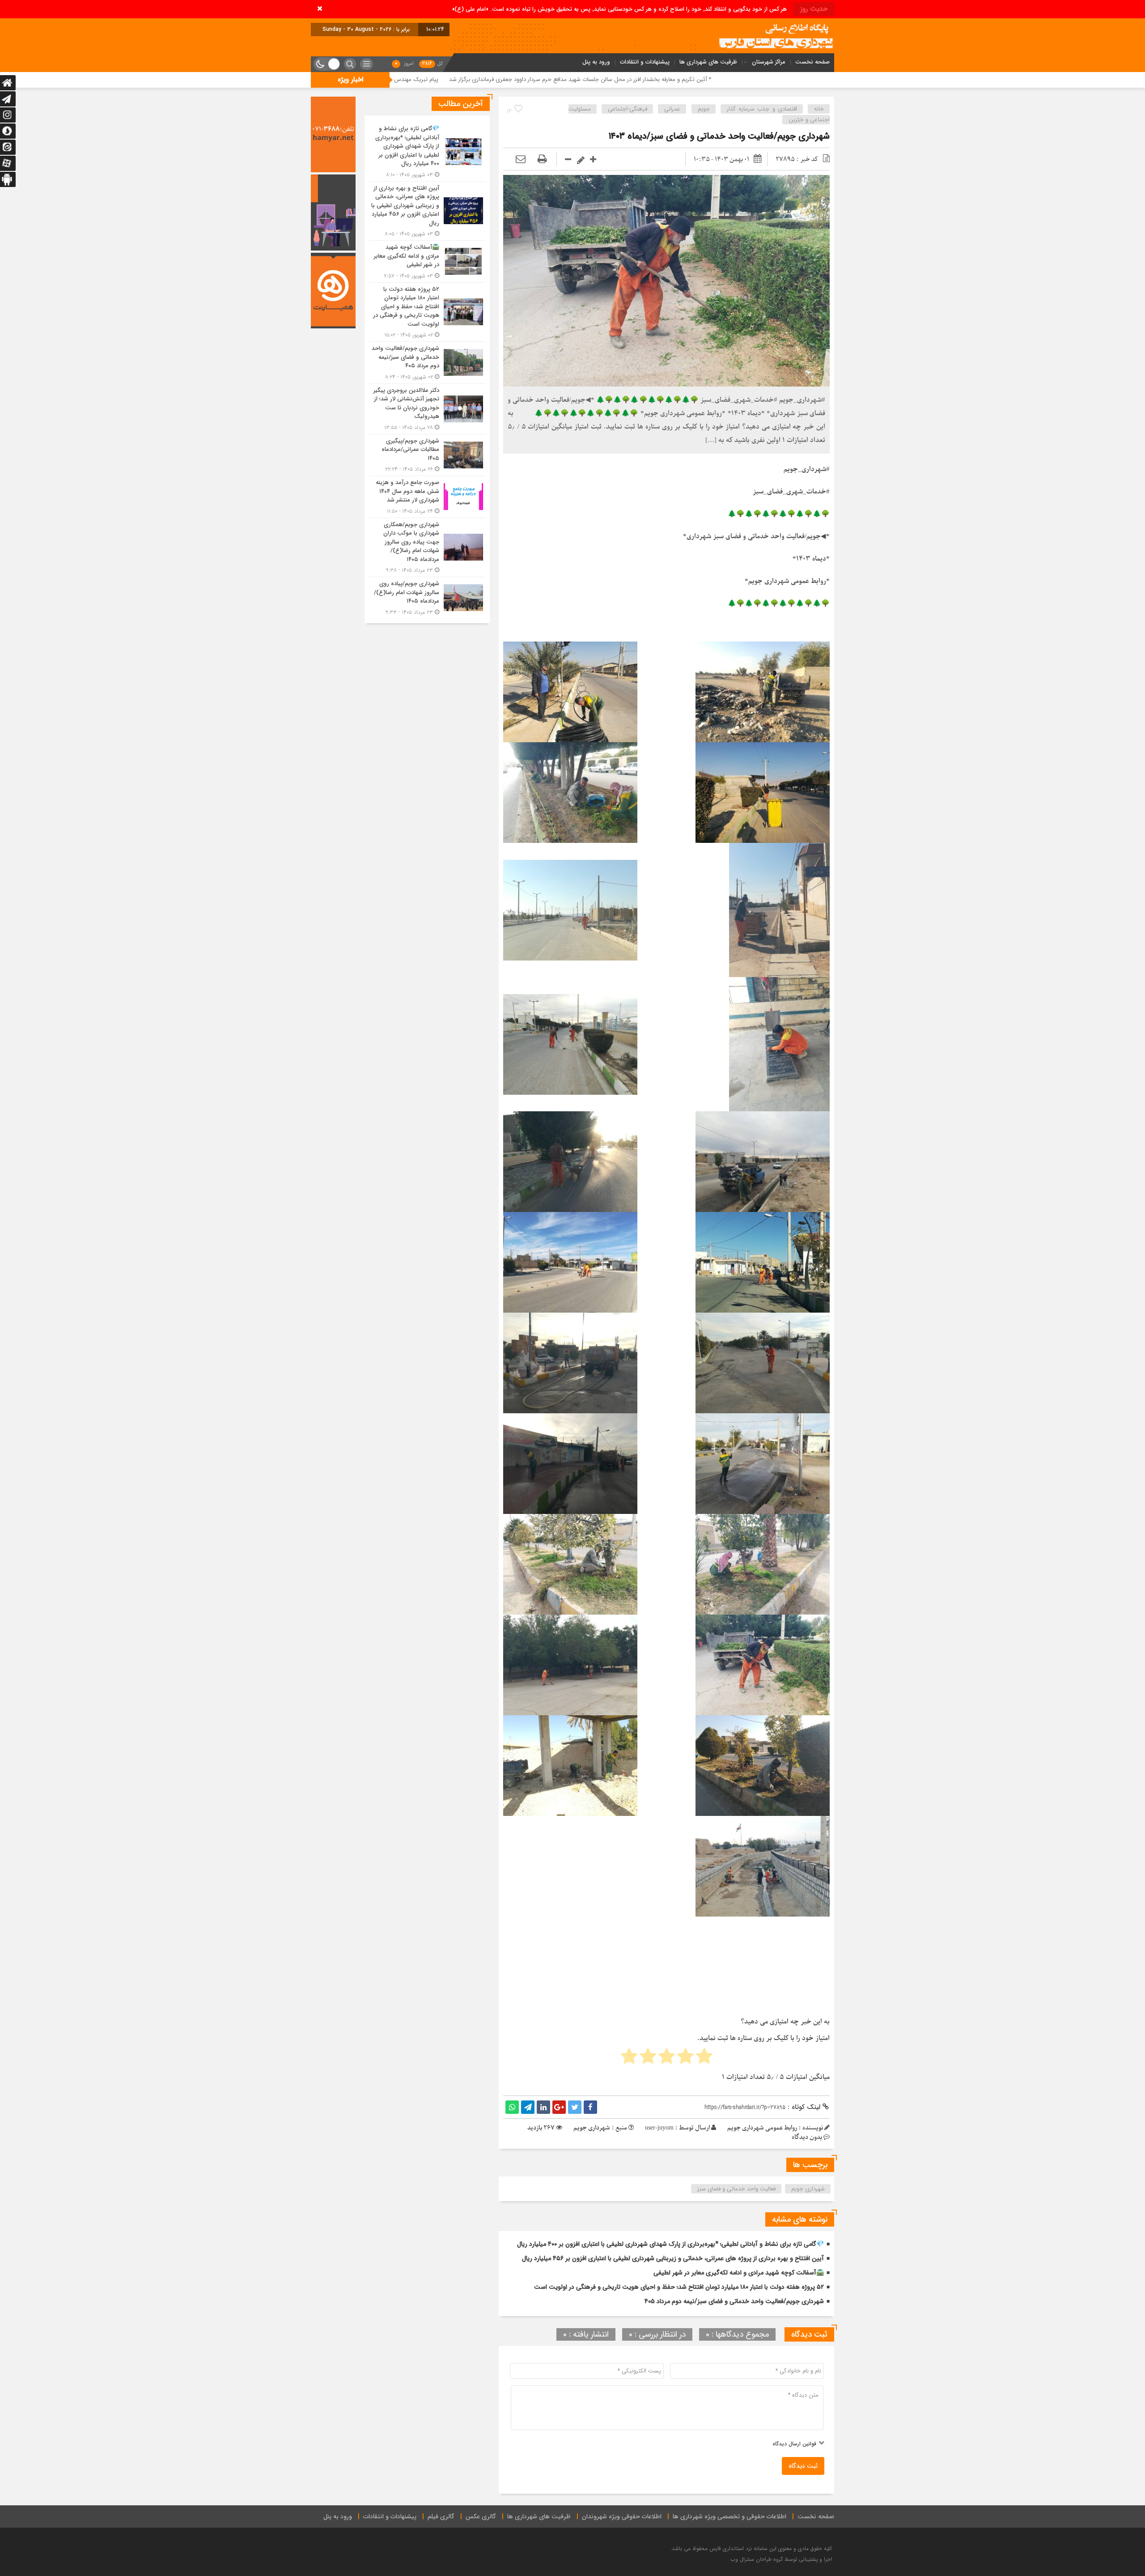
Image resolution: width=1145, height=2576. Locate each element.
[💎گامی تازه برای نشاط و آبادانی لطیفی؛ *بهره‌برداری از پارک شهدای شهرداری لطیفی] (427, 152)
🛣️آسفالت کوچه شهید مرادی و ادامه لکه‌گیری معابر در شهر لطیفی (739, 2273)
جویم (704, 109)
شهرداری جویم (808, 2189)
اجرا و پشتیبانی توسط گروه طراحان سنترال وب (781, 2559)
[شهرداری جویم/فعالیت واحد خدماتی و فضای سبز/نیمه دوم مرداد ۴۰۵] (427, 363)
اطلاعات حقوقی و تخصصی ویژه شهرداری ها (729, 2516)
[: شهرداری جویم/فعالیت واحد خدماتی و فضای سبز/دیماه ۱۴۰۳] (521, 159)
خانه (819, 109)
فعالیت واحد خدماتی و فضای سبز (736, 2189)
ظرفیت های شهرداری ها (708, 62)
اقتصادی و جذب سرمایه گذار (762, 109)
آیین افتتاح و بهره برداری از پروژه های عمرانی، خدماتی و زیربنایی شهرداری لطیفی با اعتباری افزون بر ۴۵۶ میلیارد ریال (673, 2258)
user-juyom (659, 2128)
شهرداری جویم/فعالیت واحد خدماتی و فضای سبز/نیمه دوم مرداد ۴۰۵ (734, 2301)
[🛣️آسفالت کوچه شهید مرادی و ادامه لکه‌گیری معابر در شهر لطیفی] (427, 261)
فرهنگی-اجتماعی (628, 109)
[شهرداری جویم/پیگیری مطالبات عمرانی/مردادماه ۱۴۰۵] (427, 455)
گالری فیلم (441, 2516)
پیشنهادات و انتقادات (645, 62)
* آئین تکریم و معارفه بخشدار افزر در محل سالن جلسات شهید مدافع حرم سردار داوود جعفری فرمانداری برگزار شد (815, 79)
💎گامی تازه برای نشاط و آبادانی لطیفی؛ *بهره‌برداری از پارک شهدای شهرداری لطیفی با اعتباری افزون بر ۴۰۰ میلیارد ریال (670, 2244)
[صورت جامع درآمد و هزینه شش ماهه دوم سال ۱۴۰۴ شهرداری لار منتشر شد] (427, 497)
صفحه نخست (812, 62)
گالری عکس (481, 2516)
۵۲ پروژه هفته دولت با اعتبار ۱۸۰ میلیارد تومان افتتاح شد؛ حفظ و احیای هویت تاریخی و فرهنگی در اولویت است (679, 2287)
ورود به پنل (596, 62)
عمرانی (672, 109)
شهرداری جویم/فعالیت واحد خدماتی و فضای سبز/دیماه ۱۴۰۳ (719, 136)
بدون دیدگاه (807, 2137)
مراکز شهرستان (769, 62)
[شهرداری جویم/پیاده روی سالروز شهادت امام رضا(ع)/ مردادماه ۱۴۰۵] (427, 597)
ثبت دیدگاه (803, 2466)
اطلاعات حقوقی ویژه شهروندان (622, 2516)
